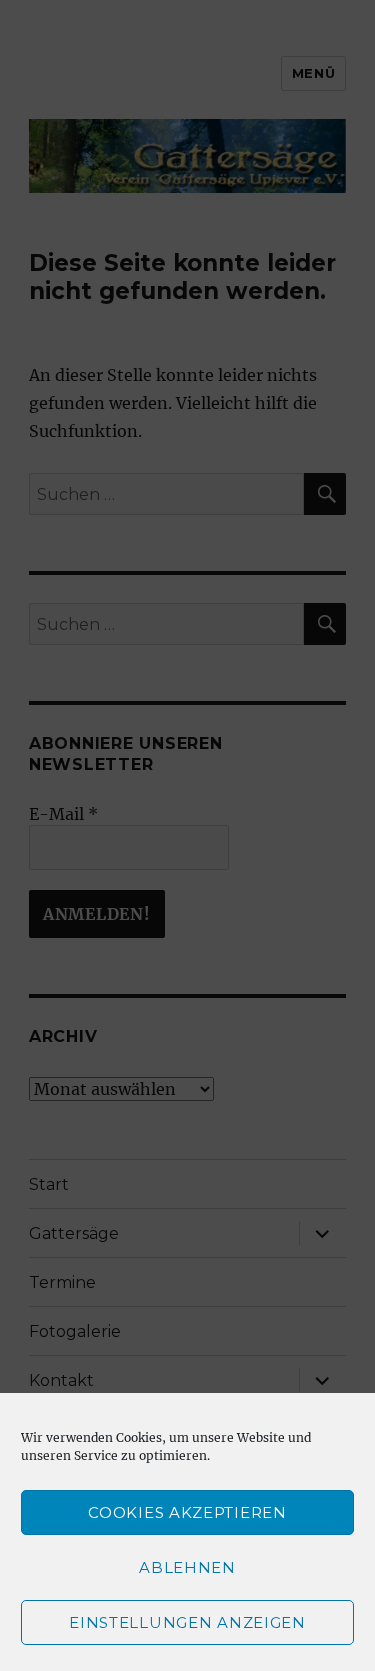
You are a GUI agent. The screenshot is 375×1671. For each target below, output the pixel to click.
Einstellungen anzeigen (187, 1622)
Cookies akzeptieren (187, 1512)
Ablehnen (187, 1567)
